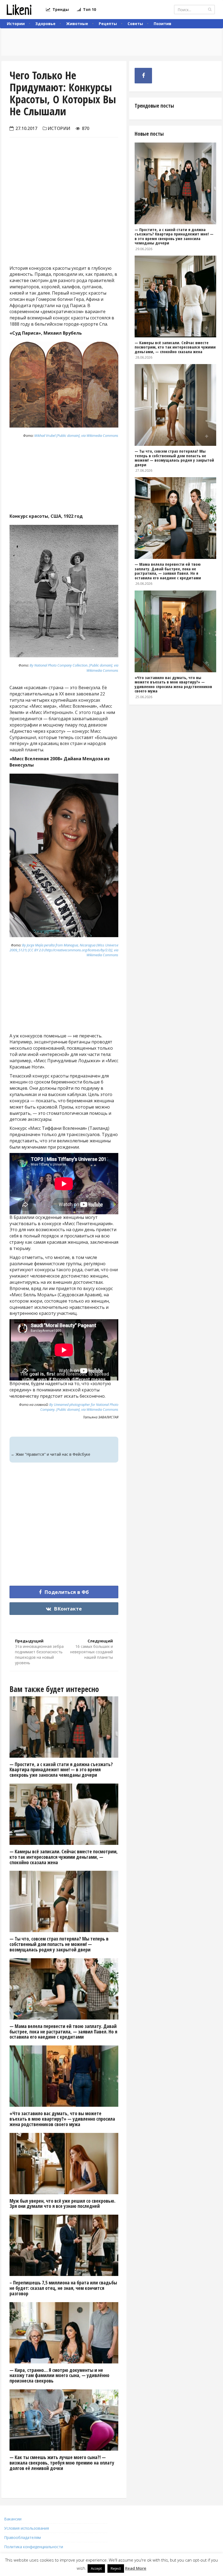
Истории (16, 24)
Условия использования (27, 2528)
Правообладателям (22, 2537)
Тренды (60, 9)
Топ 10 (88, 9)
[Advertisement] (64, 216)
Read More (136, 2568)
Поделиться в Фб (66, 1592)
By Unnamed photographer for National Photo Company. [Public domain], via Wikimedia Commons (79, 1407)
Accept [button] (96, 2568)
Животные (77, 24)
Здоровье (45, 24)
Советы (135, 24)
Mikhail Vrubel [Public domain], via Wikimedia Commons (76, 435)
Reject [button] (116, 2568)
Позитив (162, 24)
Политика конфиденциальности (34, 2547)
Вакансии (13, 2519)
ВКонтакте (67, 1609)
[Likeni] (19, 10)
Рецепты (108, 24)
